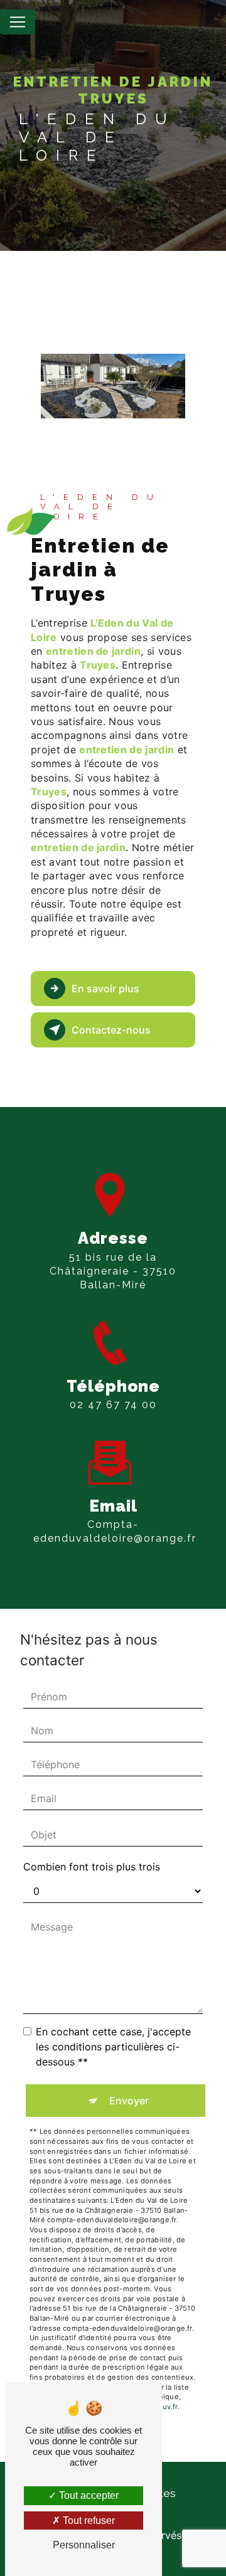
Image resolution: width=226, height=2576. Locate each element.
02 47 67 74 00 (113, 1405)
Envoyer (129, 2101)
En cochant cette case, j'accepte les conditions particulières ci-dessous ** (113, 2047)
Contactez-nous (111, 1030)
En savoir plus (105, 989)
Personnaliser (84, 2545)
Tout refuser (88, 2520)
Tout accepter (88, 2495)
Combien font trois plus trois (92, 1867)
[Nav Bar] (18, 22)
